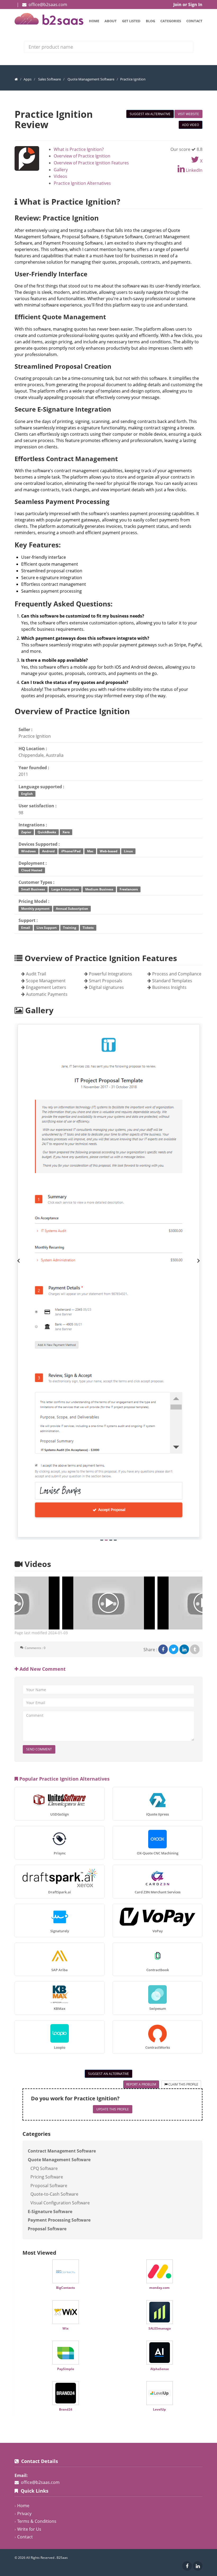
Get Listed (131, 21)
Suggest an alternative (150, 114)
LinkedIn (194, 170)
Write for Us (29, 2529)
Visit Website (188, 114)
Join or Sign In (188, 4)
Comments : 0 (35, 1648)
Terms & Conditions (37, 2521)
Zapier (26, 832)
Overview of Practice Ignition (82, 156)
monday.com (159, 2288)
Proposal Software (49, 2186)
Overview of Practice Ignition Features (91, 163)
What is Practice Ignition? (79, 149)
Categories (171, 21)
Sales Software (49, 79)
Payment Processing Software (59, 2220)
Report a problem (141, 2084)
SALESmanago (160, 2328)
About (111, 21)
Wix (65, 2328)
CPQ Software (44, 2168)
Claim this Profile (183, 2084)
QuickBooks (47, 832)
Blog (150, 21)
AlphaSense (160, 2369)
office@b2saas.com (48, 4)
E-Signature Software (50, 2212)
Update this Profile (113, 2109)
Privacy (24, 2514)
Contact (194, 21)
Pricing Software (47, 2177)
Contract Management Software (62, 2151)
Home (94, 21)
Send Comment (39, 1749)
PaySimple (66, 2369)
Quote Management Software (91, 79)
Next (198, 1261)
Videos (60, 176)
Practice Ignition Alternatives (82, 183)
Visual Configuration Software (60, 2203)
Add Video (191, 125)
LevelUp (159, 2409)
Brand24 (66, 2409)
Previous (19, 1261)
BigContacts (65, 2288)
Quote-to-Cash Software (54, 2194)
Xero (66, 832)
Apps (28, 79)
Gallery (61, 170)
